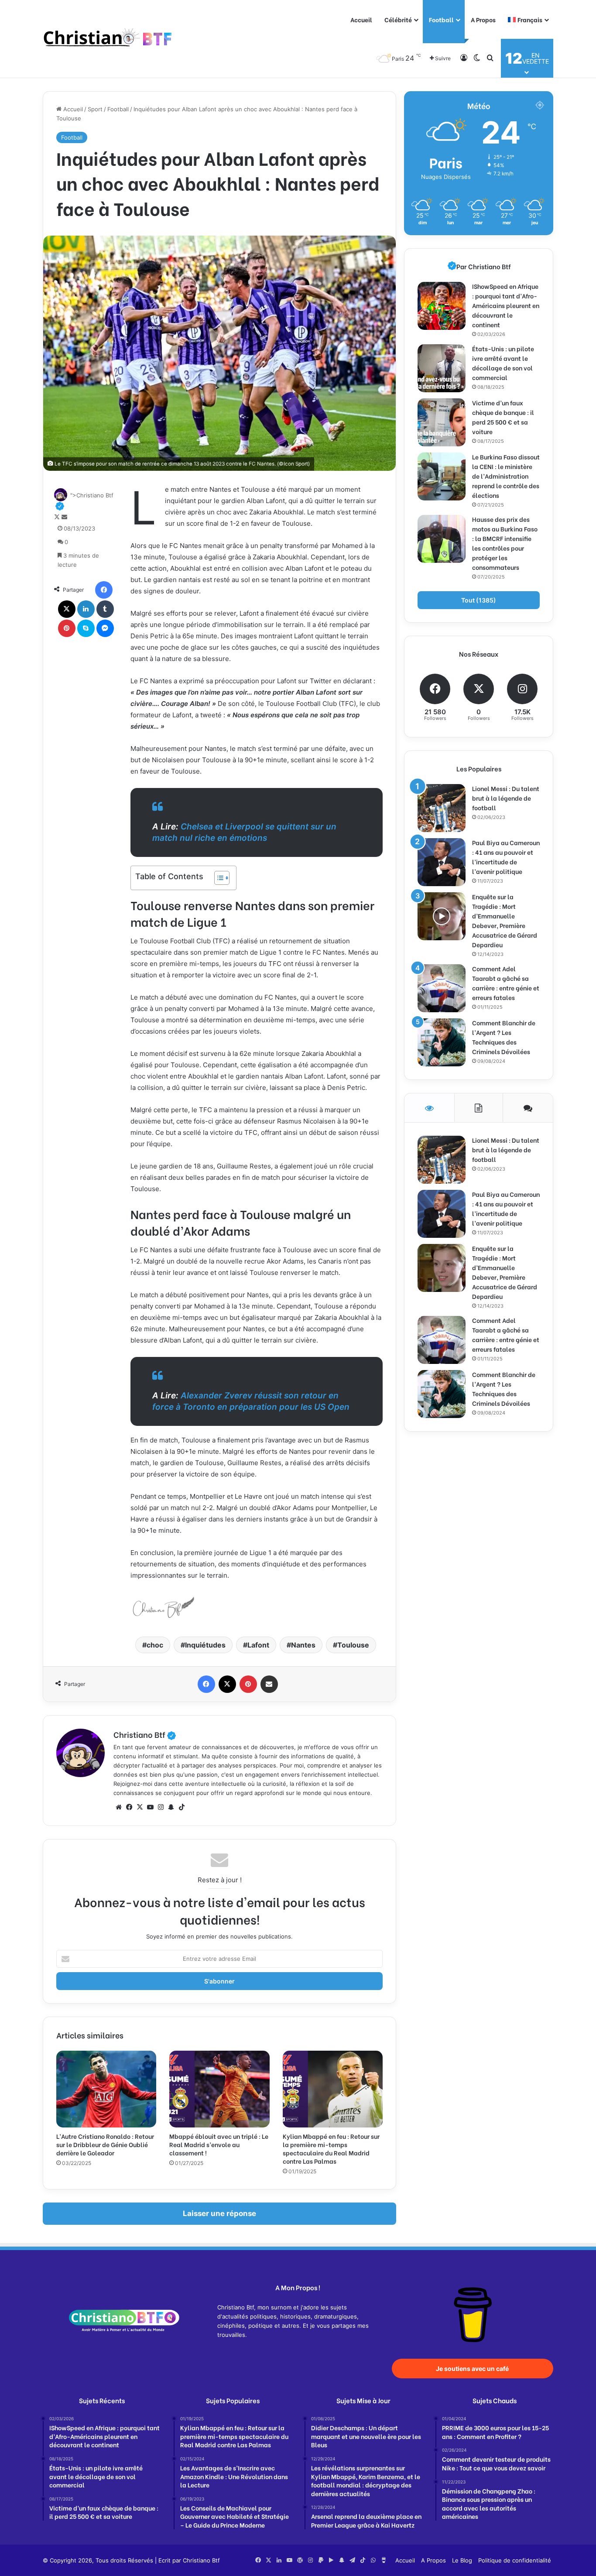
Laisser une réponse (219, 2213)
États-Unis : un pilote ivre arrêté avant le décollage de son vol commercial (503, 363)
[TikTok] (182, 1807)
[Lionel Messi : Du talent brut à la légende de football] (442, 808)
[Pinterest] (67, 628)
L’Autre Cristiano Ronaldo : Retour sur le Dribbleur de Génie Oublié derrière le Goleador (105, 2144)
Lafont (258, 1645)
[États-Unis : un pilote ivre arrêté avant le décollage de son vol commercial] (442, 368)
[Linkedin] (86, 609)
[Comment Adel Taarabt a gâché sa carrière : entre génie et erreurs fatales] (442, 988)
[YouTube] (150, 1807)
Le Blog (462, 2560)
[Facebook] (104, 590)
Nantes (303, 1645)
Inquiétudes (205, 1645)
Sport (95, 109)
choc (155, 1645)
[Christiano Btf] (108, 39)
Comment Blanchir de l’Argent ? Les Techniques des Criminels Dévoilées (504, 1037)
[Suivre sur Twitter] (58, 517)
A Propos (483, 19)
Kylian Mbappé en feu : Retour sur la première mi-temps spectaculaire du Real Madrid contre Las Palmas (331, 2148)
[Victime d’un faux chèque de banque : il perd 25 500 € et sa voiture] (442, 422)
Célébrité (398, 19)
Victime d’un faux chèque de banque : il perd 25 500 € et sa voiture (503, 417)
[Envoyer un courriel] (64, 517)
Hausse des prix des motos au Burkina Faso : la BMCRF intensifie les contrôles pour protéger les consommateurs (505, 543)
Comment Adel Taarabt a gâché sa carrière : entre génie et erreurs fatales (506, 983)
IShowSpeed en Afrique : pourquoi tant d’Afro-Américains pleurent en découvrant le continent (506, 305)
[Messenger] (105, 628)
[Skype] (86, 628)
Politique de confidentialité (515, 2560)
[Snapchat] (171, 1807)
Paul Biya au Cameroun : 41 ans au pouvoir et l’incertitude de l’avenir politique (506, 857)
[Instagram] (161, 1807)
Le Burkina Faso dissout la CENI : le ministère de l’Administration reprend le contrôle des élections (506, 476)
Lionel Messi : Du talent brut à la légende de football (506, 798)
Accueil (361, 19)
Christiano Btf (145, 1734)
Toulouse (353, 1645)
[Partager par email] (269, 1684)
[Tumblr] (105, 609)
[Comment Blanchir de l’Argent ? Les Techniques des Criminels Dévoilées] (442, 1042)
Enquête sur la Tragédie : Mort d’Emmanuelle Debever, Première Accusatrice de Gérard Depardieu (505, 920)
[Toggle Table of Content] (218, 878)
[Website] (119, 1807)
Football (441, 19)
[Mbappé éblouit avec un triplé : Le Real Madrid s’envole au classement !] (219, 2089)
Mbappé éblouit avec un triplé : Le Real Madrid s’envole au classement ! (219, 2144)
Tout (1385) (479, 600)
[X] (67, 609)
